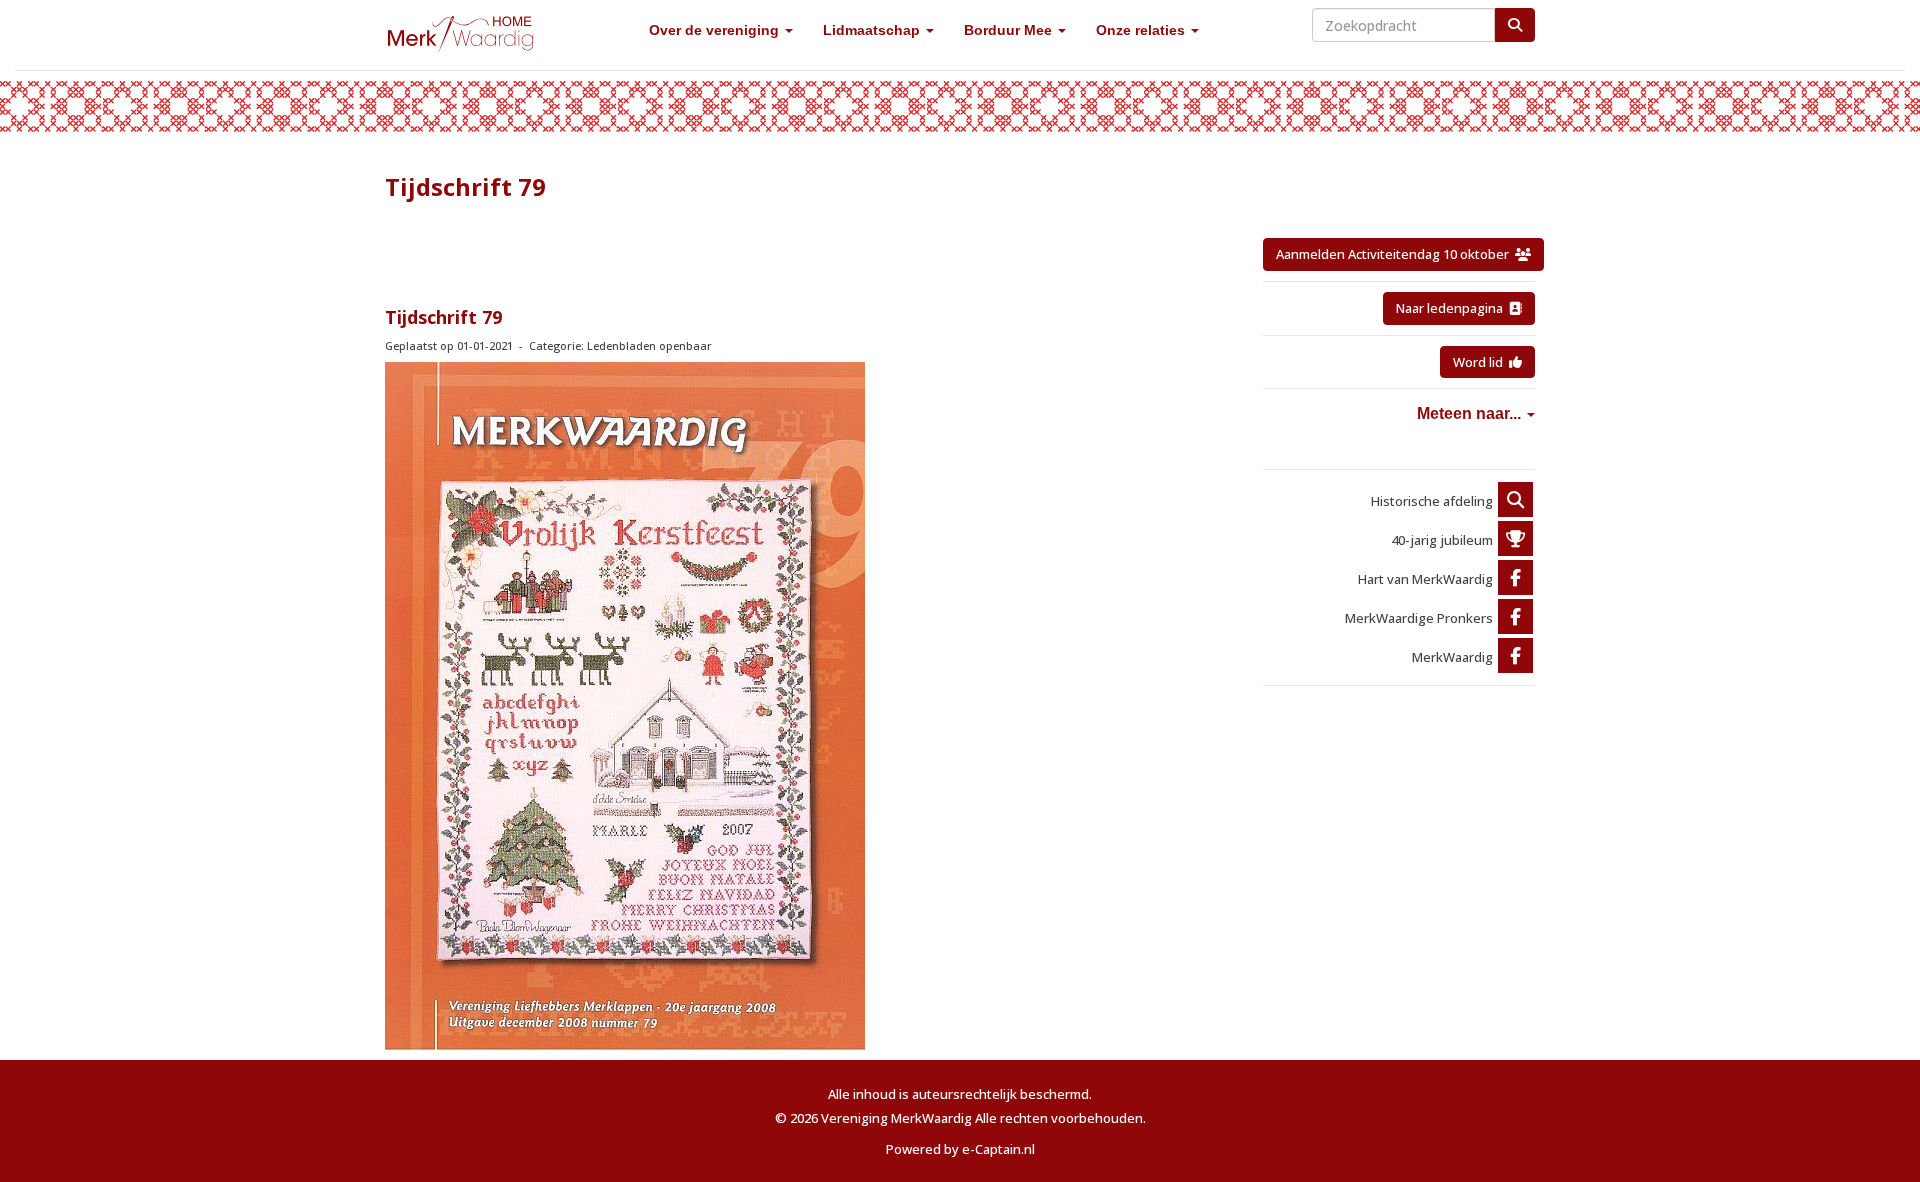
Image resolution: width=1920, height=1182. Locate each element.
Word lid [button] (1481, 362)
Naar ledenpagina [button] (1452, 308)
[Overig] (1515, 501)
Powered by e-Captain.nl (960, 1149)
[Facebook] (1515, 579)
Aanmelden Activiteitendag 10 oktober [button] (1395, 254)
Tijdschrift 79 (443, 317)
